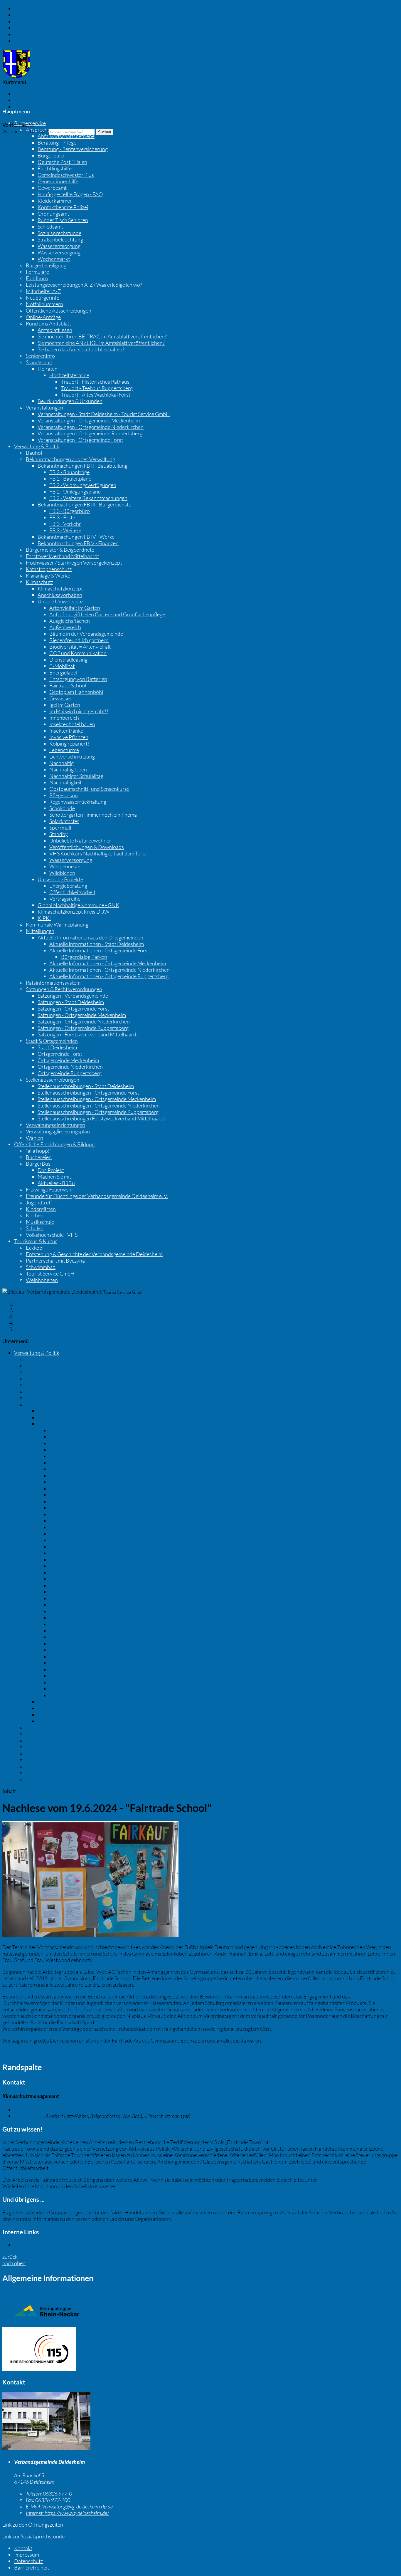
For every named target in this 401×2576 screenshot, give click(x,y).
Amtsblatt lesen (55, 330)
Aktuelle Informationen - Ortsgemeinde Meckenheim (108, 963)
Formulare (37, 272)
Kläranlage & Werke (48, 575)
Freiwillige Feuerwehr (50, 1189)
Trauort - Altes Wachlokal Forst (96, 395)
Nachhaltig (62, 763)
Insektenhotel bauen (72, 724)
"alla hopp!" (39, 1151)
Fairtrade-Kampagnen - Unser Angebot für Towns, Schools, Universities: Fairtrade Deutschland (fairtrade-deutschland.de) (138, 2052)
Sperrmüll (60, 828)
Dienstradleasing (68, 659)
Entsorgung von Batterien (78, 679)
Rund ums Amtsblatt (48, 323)
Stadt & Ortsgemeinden (52, 1041)
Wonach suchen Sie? (25, 131)
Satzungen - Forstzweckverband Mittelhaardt (88, 1034)
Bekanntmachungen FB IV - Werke (76, 537)
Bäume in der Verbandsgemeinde (86, 634)
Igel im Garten (65, 705)
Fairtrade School (68, 685)
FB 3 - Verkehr (65, 524)
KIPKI (44, 918)
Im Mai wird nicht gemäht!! (79, 711)
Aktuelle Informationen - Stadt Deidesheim (97, 944)
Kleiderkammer (55, 201)
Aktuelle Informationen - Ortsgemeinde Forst (99, 950)
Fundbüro (37, 278)
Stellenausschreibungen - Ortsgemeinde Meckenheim (97, 1099)
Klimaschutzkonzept (60, 588)
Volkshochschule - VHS (52, 1235)
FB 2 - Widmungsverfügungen (83, 485)
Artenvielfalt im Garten (75, 608)
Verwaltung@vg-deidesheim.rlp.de (69, 2506)
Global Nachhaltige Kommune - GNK (78, 905)
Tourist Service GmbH (50, 1273)
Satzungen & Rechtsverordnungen (64, 989)
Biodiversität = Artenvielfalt (80, 647)
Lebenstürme (64, 750)
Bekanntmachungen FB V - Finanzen (78, 543)
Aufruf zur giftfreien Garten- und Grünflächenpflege (107, 614)
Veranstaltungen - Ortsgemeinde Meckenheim (89, 420)
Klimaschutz (39, 582)
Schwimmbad (41, 1267)
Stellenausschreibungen (53, 1080)
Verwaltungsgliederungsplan (58, 1131)
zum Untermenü (32, 28)
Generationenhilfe (58, 181)
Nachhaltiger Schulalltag (76, 776)
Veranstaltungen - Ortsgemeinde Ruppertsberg (90, 433)
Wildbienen (62, 873)
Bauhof (34, 453)
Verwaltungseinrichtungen (55, 1125)
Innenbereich (64, 718)
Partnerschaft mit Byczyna (55, 1261)
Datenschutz (28, 107)
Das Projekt (51, 1170)
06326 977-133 (40, 2110)
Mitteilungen (40, 931)
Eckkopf (35, 1248)
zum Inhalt (26, 9)
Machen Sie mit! (55, 1177)
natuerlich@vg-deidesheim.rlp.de (355, 2180)
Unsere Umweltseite (60, 601)
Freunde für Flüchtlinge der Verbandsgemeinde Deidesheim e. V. (97, 1196)
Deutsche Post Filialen (62, 162)
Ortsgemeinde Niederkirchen (70, 1067)
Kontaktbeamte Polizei (63, 207)
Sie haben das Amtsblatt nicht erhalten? (81, 349)
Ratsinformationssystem (53, 983)
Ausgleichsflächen (70, 621)
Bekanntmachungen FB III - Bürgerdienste (84, 504)
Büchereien (39, 1157)
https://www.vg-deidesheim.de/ (67, 2513)
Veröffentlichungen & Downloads (87, 847)
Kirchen (35, 1215)
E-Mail (29, 2116)
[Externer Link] (201, 2350)
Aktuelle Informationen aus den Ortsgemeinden (90, 937)
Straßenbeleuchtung (60, 239)
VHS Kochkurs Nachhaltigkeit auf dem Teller (98, 853)
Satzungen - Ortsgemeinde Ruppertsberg (83, 1028)
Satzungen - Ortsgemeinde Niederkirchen (84, 1021)
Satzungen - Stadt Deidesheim (71, 1002)
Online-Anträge (43, 317)
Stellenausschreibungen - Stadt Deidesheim (86, 1086)
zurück (10, 2257)
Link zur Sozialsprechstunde (33, 2536)
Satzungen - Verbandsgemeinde (73, 996)
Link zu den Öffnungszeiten (33, 2525)
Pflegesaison (64, 795)
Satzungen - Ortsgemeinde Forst (73, 1008)
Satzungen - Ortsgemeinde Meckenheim (82, 1015)
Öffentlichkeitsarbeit (72, 892)
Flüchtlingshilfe (55, 168)
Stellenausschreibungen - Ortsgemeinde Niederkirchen (99, 1105)
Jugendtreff (39, 1202)
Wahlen (34, 1138)
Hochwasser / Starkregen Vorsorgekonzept (74, 563)
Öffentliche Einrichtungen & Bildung (54, 1144)
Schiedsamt (50, 226)
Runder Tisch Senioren (63, 220)
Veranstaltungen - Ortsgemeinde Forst (80, 440)
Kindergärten (41, 1209)
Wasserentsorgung (59, 246)
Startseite (25, 1303)
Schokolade (62, 808)
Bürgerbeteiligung (46, 265)
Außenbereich (65, 627)
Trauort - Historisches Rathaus (95, 382)
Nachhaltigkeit (65, 782)
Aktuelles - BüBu (56, 1183)
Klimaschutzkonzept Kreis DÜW (74, 912)
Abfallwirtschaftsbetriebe (66, 136)
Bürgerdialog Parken (84, 957)
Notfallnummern (44, 304)
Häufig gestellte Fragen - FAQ (70, 194)
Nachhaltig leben (68, 769)
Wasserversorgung (59, 252)
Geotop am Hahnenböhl (76, 692)
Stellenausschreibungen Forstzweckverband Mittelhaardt (101, 1118)
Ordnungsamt (53, 214)
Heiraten (48, 369)
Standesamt (39, 362)
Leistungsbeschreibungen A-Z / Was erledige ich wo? (84, 285)
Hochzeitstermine (69, 375)
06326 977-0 (49, 2493)
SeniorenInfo (40, 356)
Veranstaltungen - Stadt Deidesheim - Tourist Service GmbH (104, 414)
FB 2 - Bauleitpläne (70, 479)
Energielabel (63, 672)
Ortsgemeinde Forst (60, 1054)
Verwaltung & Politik (37, 446)
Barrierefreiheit (32, 113)
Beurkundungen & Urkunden (70, 401)
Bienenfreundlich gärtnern (79, 640)
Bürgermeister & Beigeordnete (60, 550)
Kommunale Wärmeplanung (57, 924)
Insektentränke (66, 731)
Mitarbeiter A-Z (43, 291)
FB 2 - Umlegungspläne (75, 491)
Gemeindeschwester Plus (66, 175)
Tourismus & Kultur (36, 1241)
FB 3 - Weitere (65, 530)
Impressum (27, 100)
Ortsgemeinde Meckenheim (68, 1060)
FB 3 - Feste (62, 517)
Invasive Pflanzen (69, 737)
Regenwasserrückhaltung (78, 802)
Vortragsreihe (65, 899)
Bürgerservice (30, 123)
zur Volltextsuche (33, 41)
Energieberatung (68, 886)
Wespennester (66, 866)
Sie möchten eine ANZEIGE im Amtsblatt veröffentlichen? (101, 343)
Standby (59, 834)
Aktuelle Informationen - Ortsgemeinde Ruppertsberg (109, 976)
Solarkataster (64, 821)
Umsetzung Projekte (60, 879)
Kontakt (23, 94)
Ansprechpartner (45, 130)
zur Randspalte (31, 15)
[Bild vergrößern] (46, 2448)
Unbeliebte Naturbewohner (80, 840)
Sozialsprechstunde (59, 233)
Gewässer (60, 698)
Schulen (35, 1228)
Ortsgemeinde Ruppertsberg (70, 1073)
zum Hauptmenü (33, 21)
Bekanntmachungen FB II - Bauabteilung (82, 466)
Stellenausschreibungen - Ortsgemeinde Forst (88, 1093)
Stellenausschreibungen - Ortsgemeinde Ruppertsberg (98, 1112)
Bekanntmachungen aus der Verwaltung (70, 459)
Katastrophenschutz (49, 569)
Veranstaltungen (44, 407)
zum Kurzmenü (31, 34)
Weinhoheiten (42, 1280)
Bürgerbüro (51, 155)
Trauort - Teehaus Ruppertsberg (97, 388)
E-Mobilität (62, 666)
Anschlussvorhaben (60, 595)
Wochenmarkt (54, 259)
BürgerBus (38, 1164)
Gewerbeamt (52, 188)
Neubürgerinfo (43, 298)
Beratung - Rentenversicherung (73, 149)
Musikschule (40, 1222)
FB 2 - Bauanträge (69, 472)
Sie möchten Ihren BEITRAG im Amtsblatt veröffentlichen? (102, 336)
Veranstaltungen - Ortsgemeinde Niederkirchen (91, 427)
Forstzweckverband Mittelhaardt (63, 556)
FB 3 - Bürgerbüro (70, 511)
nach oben (14, 2263)
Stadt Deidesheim (57, 1047)
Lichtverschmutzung (72, 756)
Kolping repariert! (69, 744)
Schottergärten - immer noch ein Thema (93, 815)
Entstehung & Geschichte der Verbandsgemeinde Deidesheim (94, 1254)
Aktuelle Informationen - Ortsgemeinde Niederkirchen (109, 970)
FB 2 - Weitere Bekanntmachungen (88, 498)
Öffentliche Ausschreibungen (59, 311)
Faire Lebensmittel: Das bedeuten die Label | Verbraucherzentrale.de (248, 2219)
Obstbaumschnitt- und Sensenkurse (89, 789)
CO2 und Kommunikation (78, 653)
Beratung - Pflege (57, 142)
